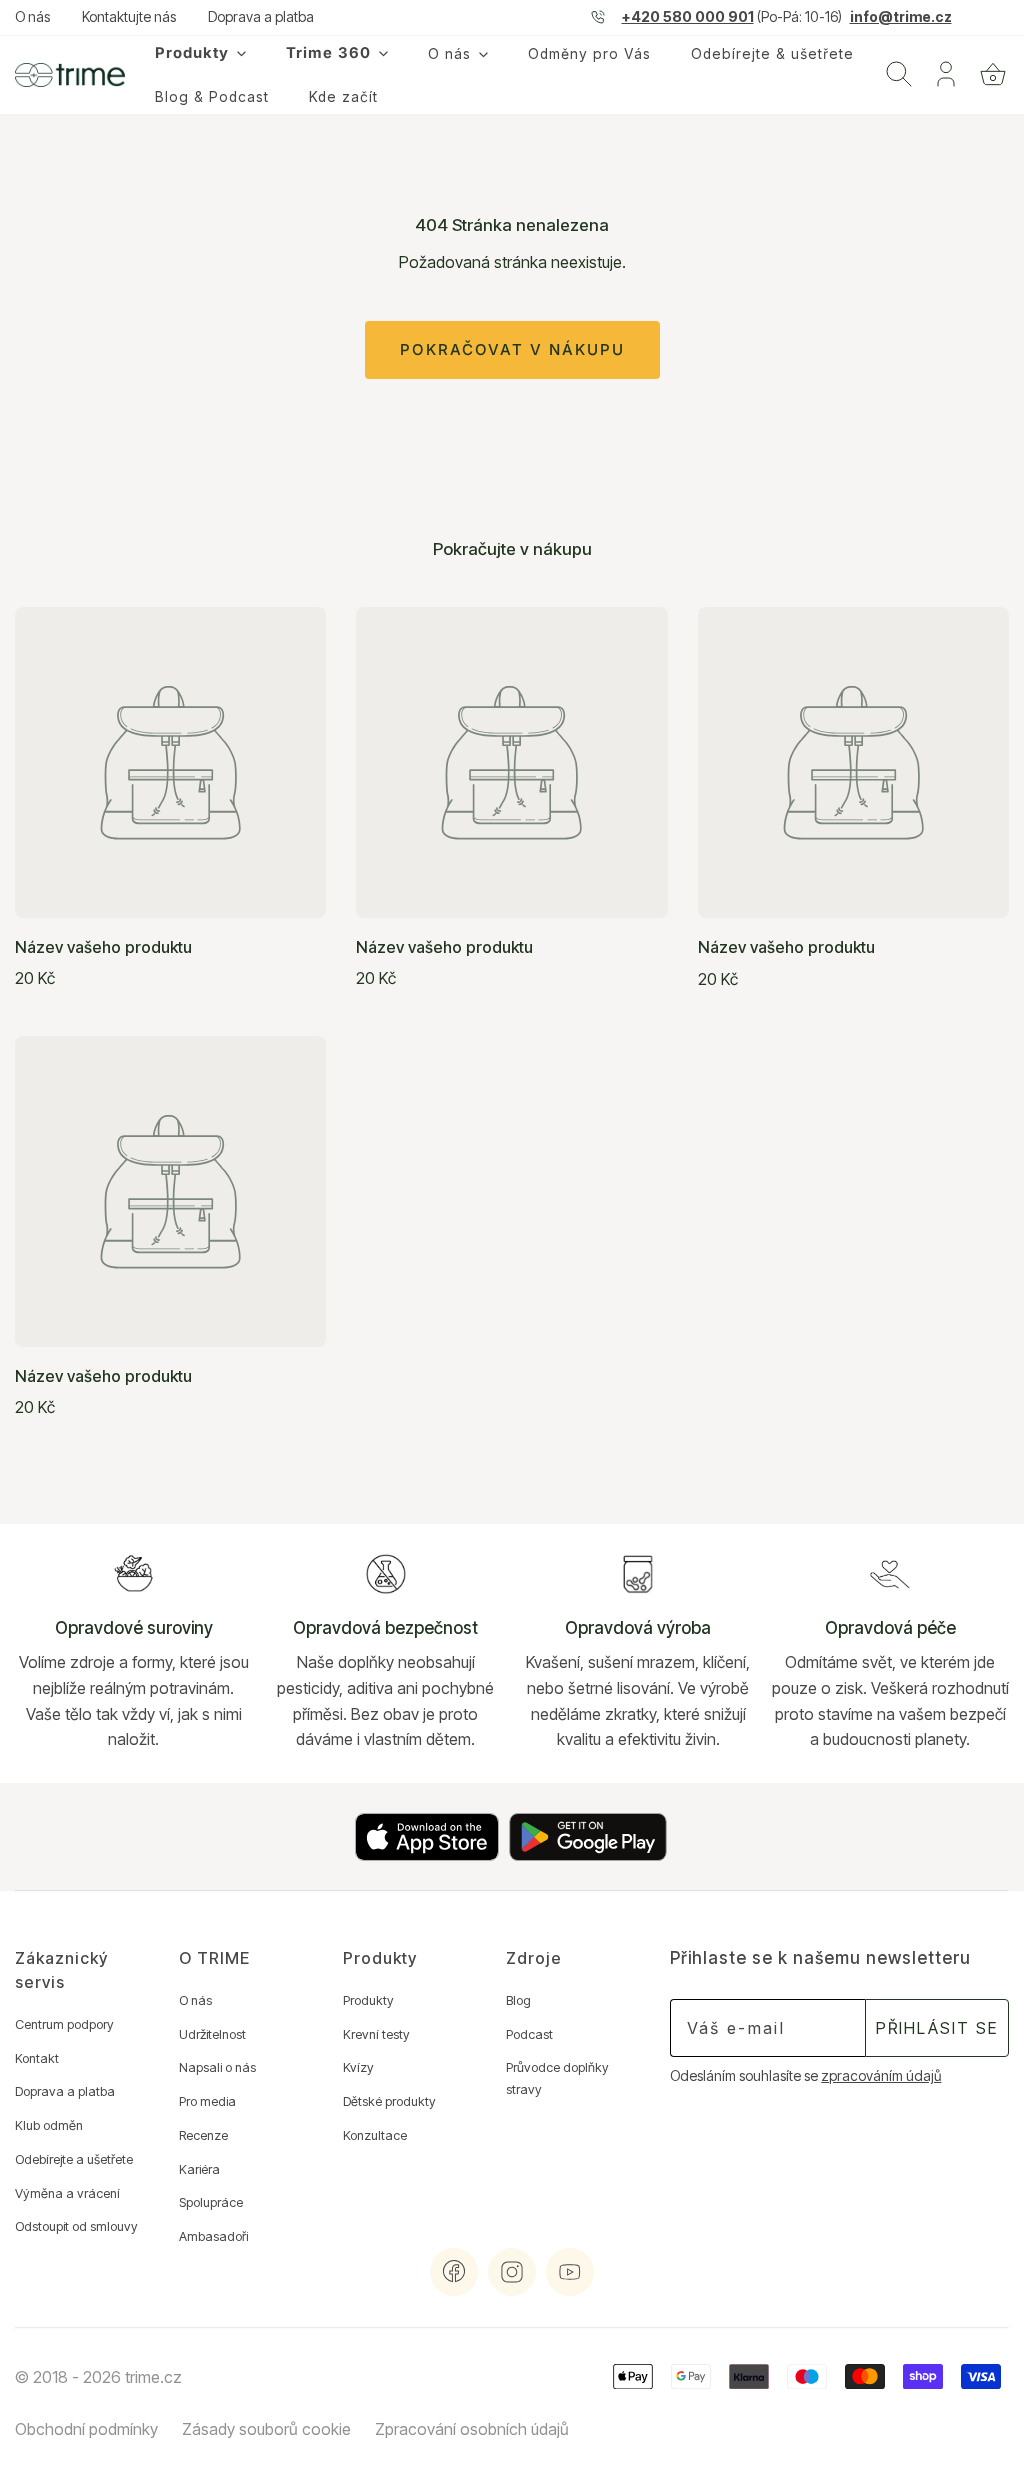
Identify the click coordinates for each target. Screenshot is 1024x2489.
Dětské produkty (389, 2101)
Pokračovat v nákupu (512, 349)
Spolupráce (211, 2202)
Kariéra (199, 2169)
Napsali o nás (217, 2067)
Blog (518, 2000)
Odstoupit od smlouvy (76, 2226)
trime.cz (153, 2377)
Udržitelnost (212, 2034)
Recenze (203, 2135)
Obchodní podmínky (86, 2429)
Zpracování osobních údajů (472, 2429)
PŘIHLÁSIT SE (937, 2028)
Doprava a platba (261, 17)
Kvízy (358, 2067)
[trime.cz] (70, 75)
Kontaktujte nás (129, 17)
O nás (32, 17)
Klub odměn (49, 2125)
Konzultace (375, 2135)
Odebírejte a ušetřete (74, 2159)
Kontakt (37, 2058)
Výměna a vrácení (67, 2193)
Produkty (368, 2000)
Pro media (207, 2101)
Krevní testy (376, 2034)
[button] (993, 74)
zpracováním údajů (881, 2076)
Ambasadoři (213, 2236)
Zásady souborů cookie (266, 2429)
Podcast (529, 2034)
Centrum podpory (64, 2024)
